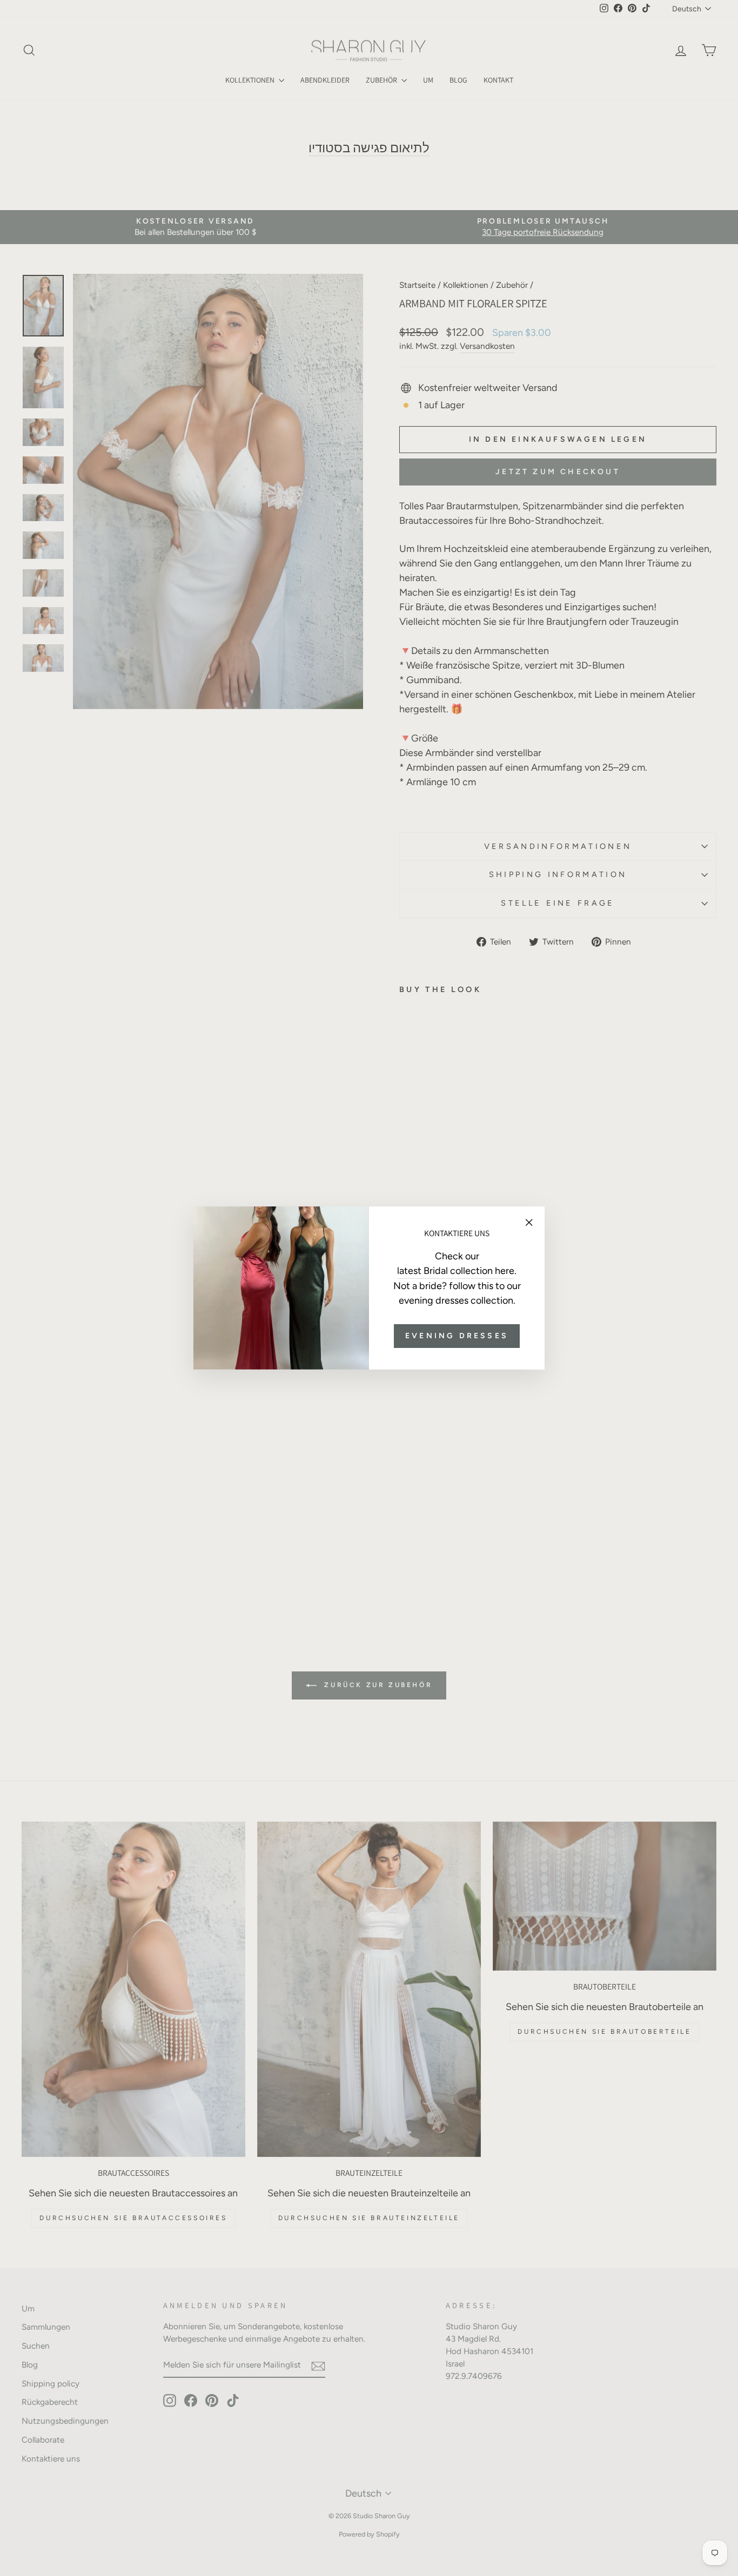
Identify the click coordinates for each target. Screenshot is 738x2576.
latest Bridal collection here (456, 1271)
